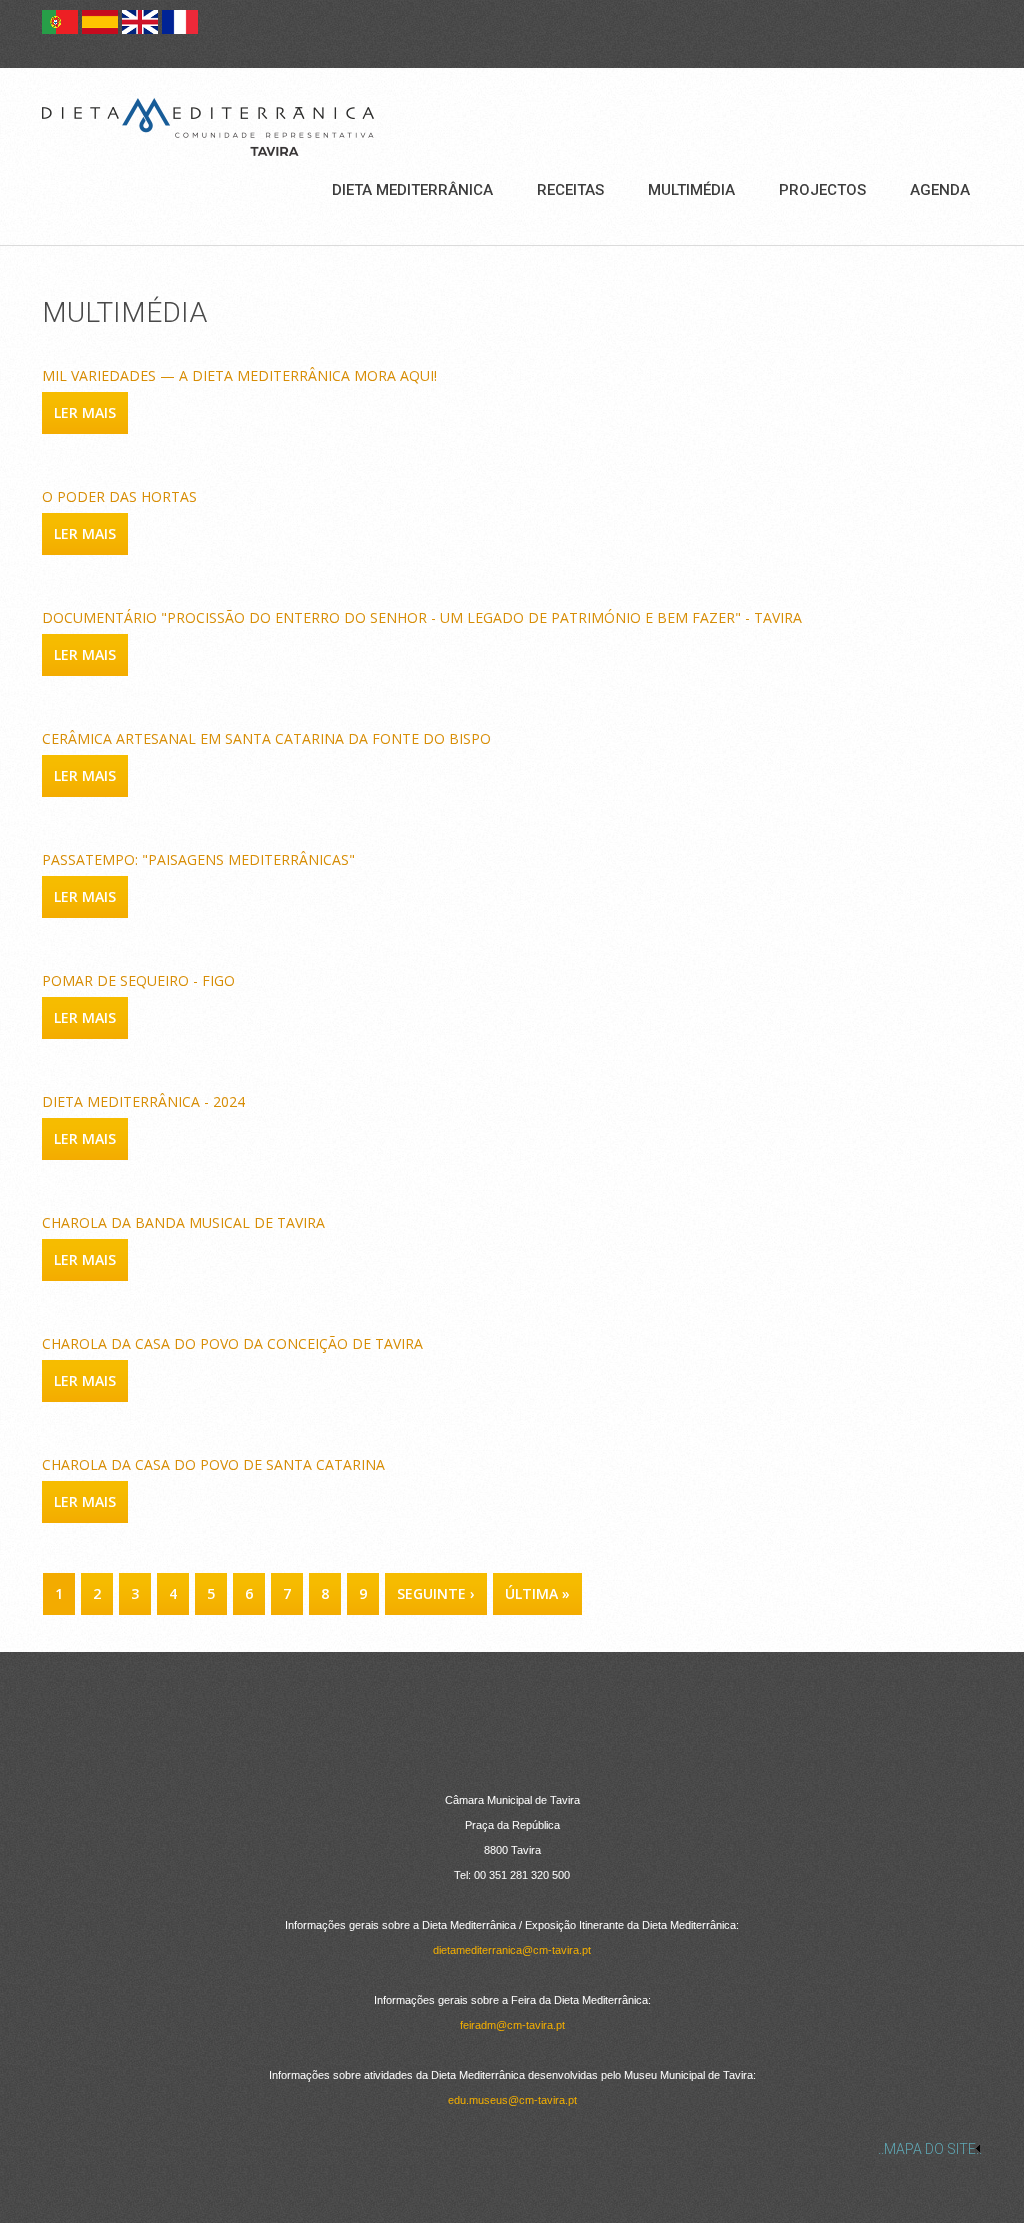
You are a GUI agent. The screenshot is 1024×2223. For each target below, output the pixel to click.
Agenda (940, 190)
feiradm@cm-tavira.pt (512, 2025)
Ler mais (91, 412)
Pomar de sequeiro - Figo (138, 980)
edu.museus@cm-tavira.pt (512, 2100)
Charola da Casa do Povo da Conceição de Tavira (232, 1343)
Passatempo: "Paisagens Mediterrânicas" (198, 859)
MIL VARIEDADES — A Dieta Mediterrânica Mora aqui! (239, 375)
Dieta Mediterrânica (412, 190)
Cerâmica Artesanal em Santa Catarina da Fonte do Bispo (266, 738)
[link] (512, 2149)
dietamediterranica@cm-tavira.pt (512, 1950)
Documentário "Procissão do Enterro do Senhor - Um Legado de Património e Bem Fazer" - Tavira (422, 617)
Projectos (822, 190)
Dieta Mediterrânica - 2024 (143, 1101)
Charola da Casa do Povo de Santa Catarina (213, 1464)
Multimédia (691, 190)
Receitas (570, 190)
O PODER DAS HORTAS (119, 496)
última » (537, 1593)
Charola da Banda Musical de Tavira (183, 1222)
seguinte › (436, 1593)
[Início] (208, 127)
